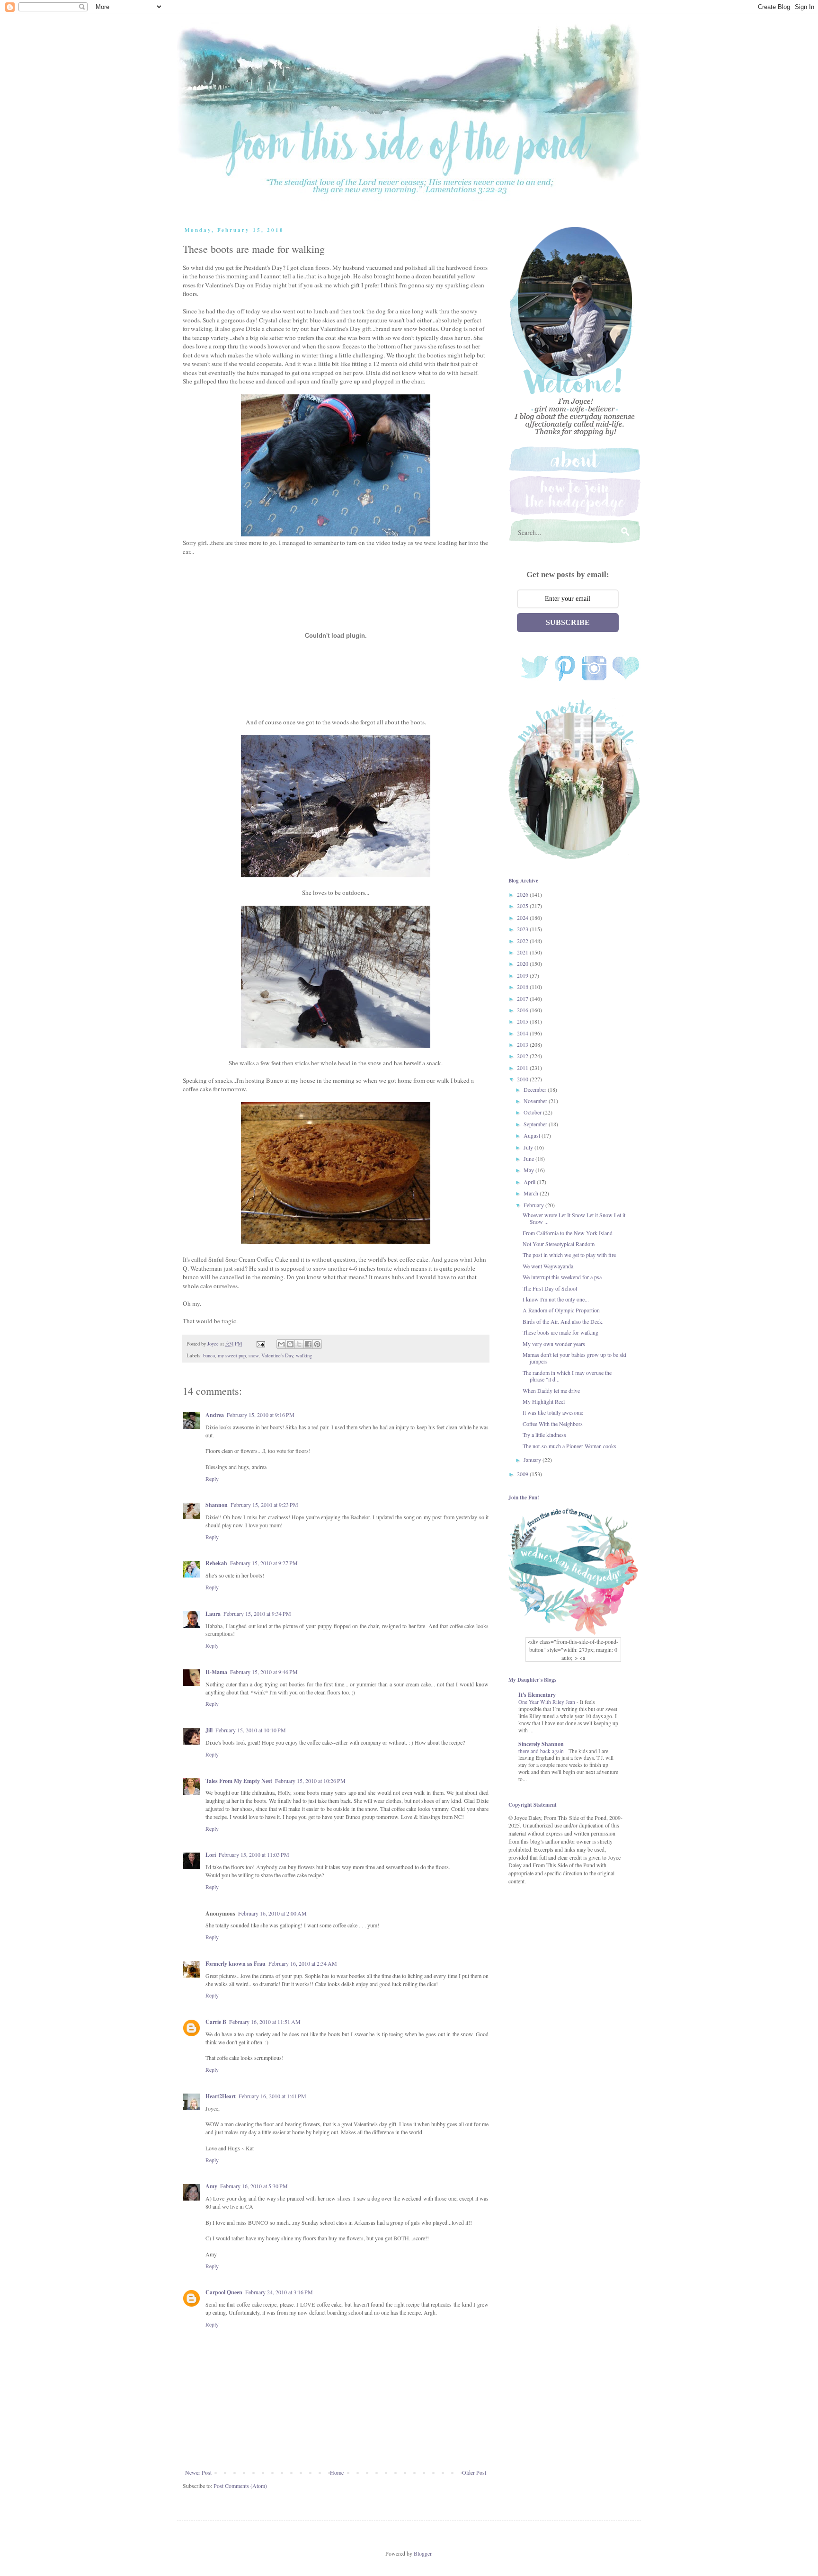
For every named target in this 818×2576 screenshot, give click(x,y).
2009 (523, 1474)
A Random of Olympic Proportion (561, 1310)
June (529, 1159)
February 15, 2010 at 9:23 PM (264, 1505)
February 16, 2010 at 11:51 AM (265, 2022)
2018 (523, 987)
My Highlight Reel (544, 1401)
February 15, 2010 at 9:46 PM (264, 1672)
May (529, 1170)
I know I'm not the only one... (556, 1299)
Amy (211, 2186)
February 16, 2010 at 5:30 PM (254, 2186)
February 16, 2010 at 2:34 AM (303, 1963)
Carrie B (216, 2022)
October (533, 1112)
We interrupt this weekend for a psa (562, 1277)
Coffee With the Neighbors (553, 1424)
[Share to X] (299, 1344)
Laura (213, 1614)
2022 (523, 941)
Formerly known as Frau (236, 1964)
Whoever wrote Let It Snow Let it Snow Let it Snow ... (574, 1218)
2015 (523, 1021)
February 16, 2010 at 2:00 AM (272, 1913)
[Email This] (281, 1344)
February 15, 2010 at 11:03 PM (254, 1854)
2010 (523, 1079)
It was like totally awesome (553, 1412)
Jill (209, 1730)
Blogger (422, 2553)
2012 (523, 1056)
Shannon (217, 1505)
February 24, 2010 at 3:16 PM (279, 2292)
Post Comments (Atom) (240, 2486)
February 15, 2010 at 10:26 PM (310, 1781)
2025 (523, 906)
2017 (523, 998)
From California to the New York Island (568, 1233)
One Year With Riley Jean (547, 1702)
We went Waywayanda (548, 1266)
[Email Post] (260, 1344)
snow (253, 1355)
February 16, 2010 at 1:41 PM (272, 2096)
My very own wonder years (554, 1344)
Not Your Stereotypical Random (559, 1244)
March (532, 1193)
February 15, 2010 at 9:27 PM (264, 1563)
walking (304, 1355)
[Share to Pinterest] (317, 1344)
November (536, 1101)
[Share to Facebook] (308, 1344)
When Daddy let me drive (551, 1391)
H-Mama (216, 1672)
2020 (523, 963)
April (530, 1182)
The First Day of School (550, 1288)
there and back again (542, 1751)
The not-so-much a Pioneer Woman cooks (569, 1446)
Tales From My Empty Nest (239, 1781)
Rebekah (216, 1563)
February (534, 1205)
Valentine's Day (277, 1355)
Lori (211, 1855)
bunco (209, 1355)
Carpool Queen (224, 2292)
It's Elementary (537, 1695)
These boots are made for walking (560, 1332)
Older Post (474, 2472)
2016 (523, 1010)
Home (337, 2472)
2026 (523, 894)
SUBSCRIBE (568, 622)
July (529, 1147)
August (533, 1135)
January (533, 1460)
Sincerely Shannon (541, 1744)
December (536, 1089)
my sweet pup (232, 1355)
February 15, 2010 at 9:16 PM (261, 1415)
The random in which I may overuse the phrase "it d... (567, 1376)
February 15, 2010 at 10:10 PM (251, 1730)
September (536, 1124)
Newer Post (198, 2472)
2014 (523, 1033)
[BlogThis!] (290, 1344)
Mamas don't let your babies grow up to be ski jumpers (574, 1358)
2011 (523, 1068)
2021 (523, 952)
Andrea (215, 1415)
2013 (523, 1044)
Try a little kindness (544, 1435)
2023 (523, 929)
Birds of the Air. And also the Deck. (563, 1321)
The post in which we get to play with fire (569, 1255)
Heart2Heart (221, 2096)
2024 (523, 918)
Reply (212, 1479)
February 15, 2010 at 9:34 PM (257, 1613)
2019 (523, 975)
